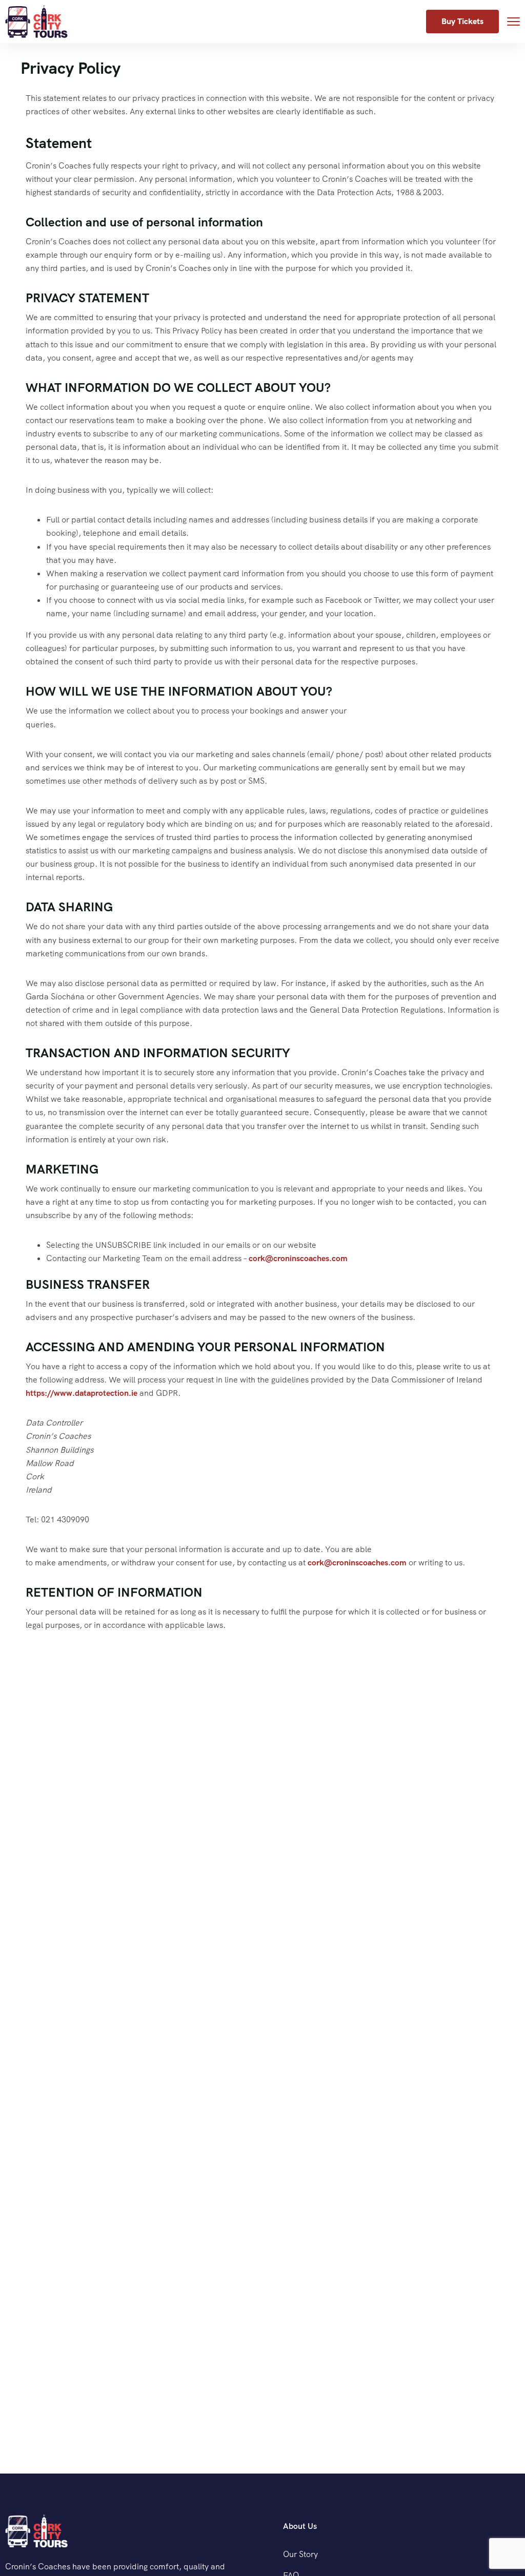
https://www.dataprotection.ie (82, 1393)
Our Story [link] (300, 2554)
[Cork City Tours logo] (36, 2531)
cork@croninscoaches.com (298, 1258)
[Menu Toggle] (513, 21)
